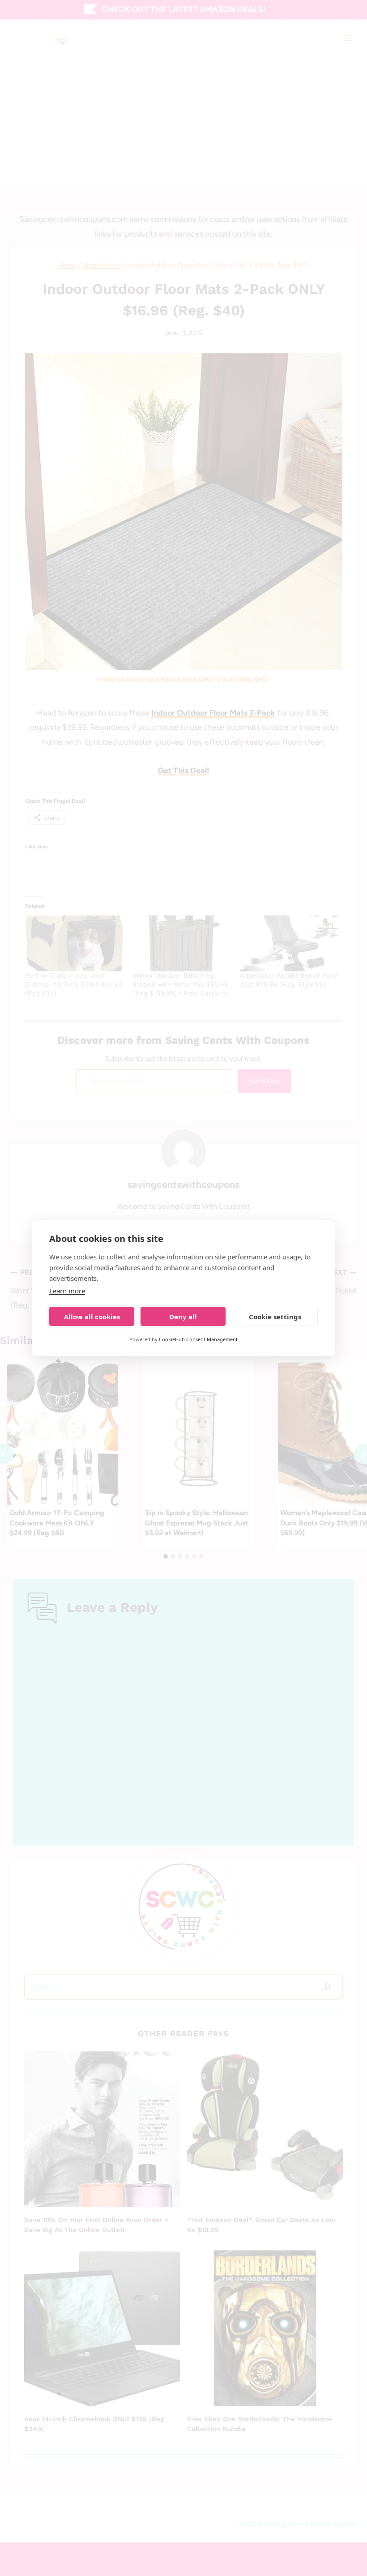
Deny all (183, 1317)
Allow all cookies (92, 1317)
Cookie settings (275, 1317)
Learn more (67, 1291)
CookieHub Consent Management (198, 1339)
